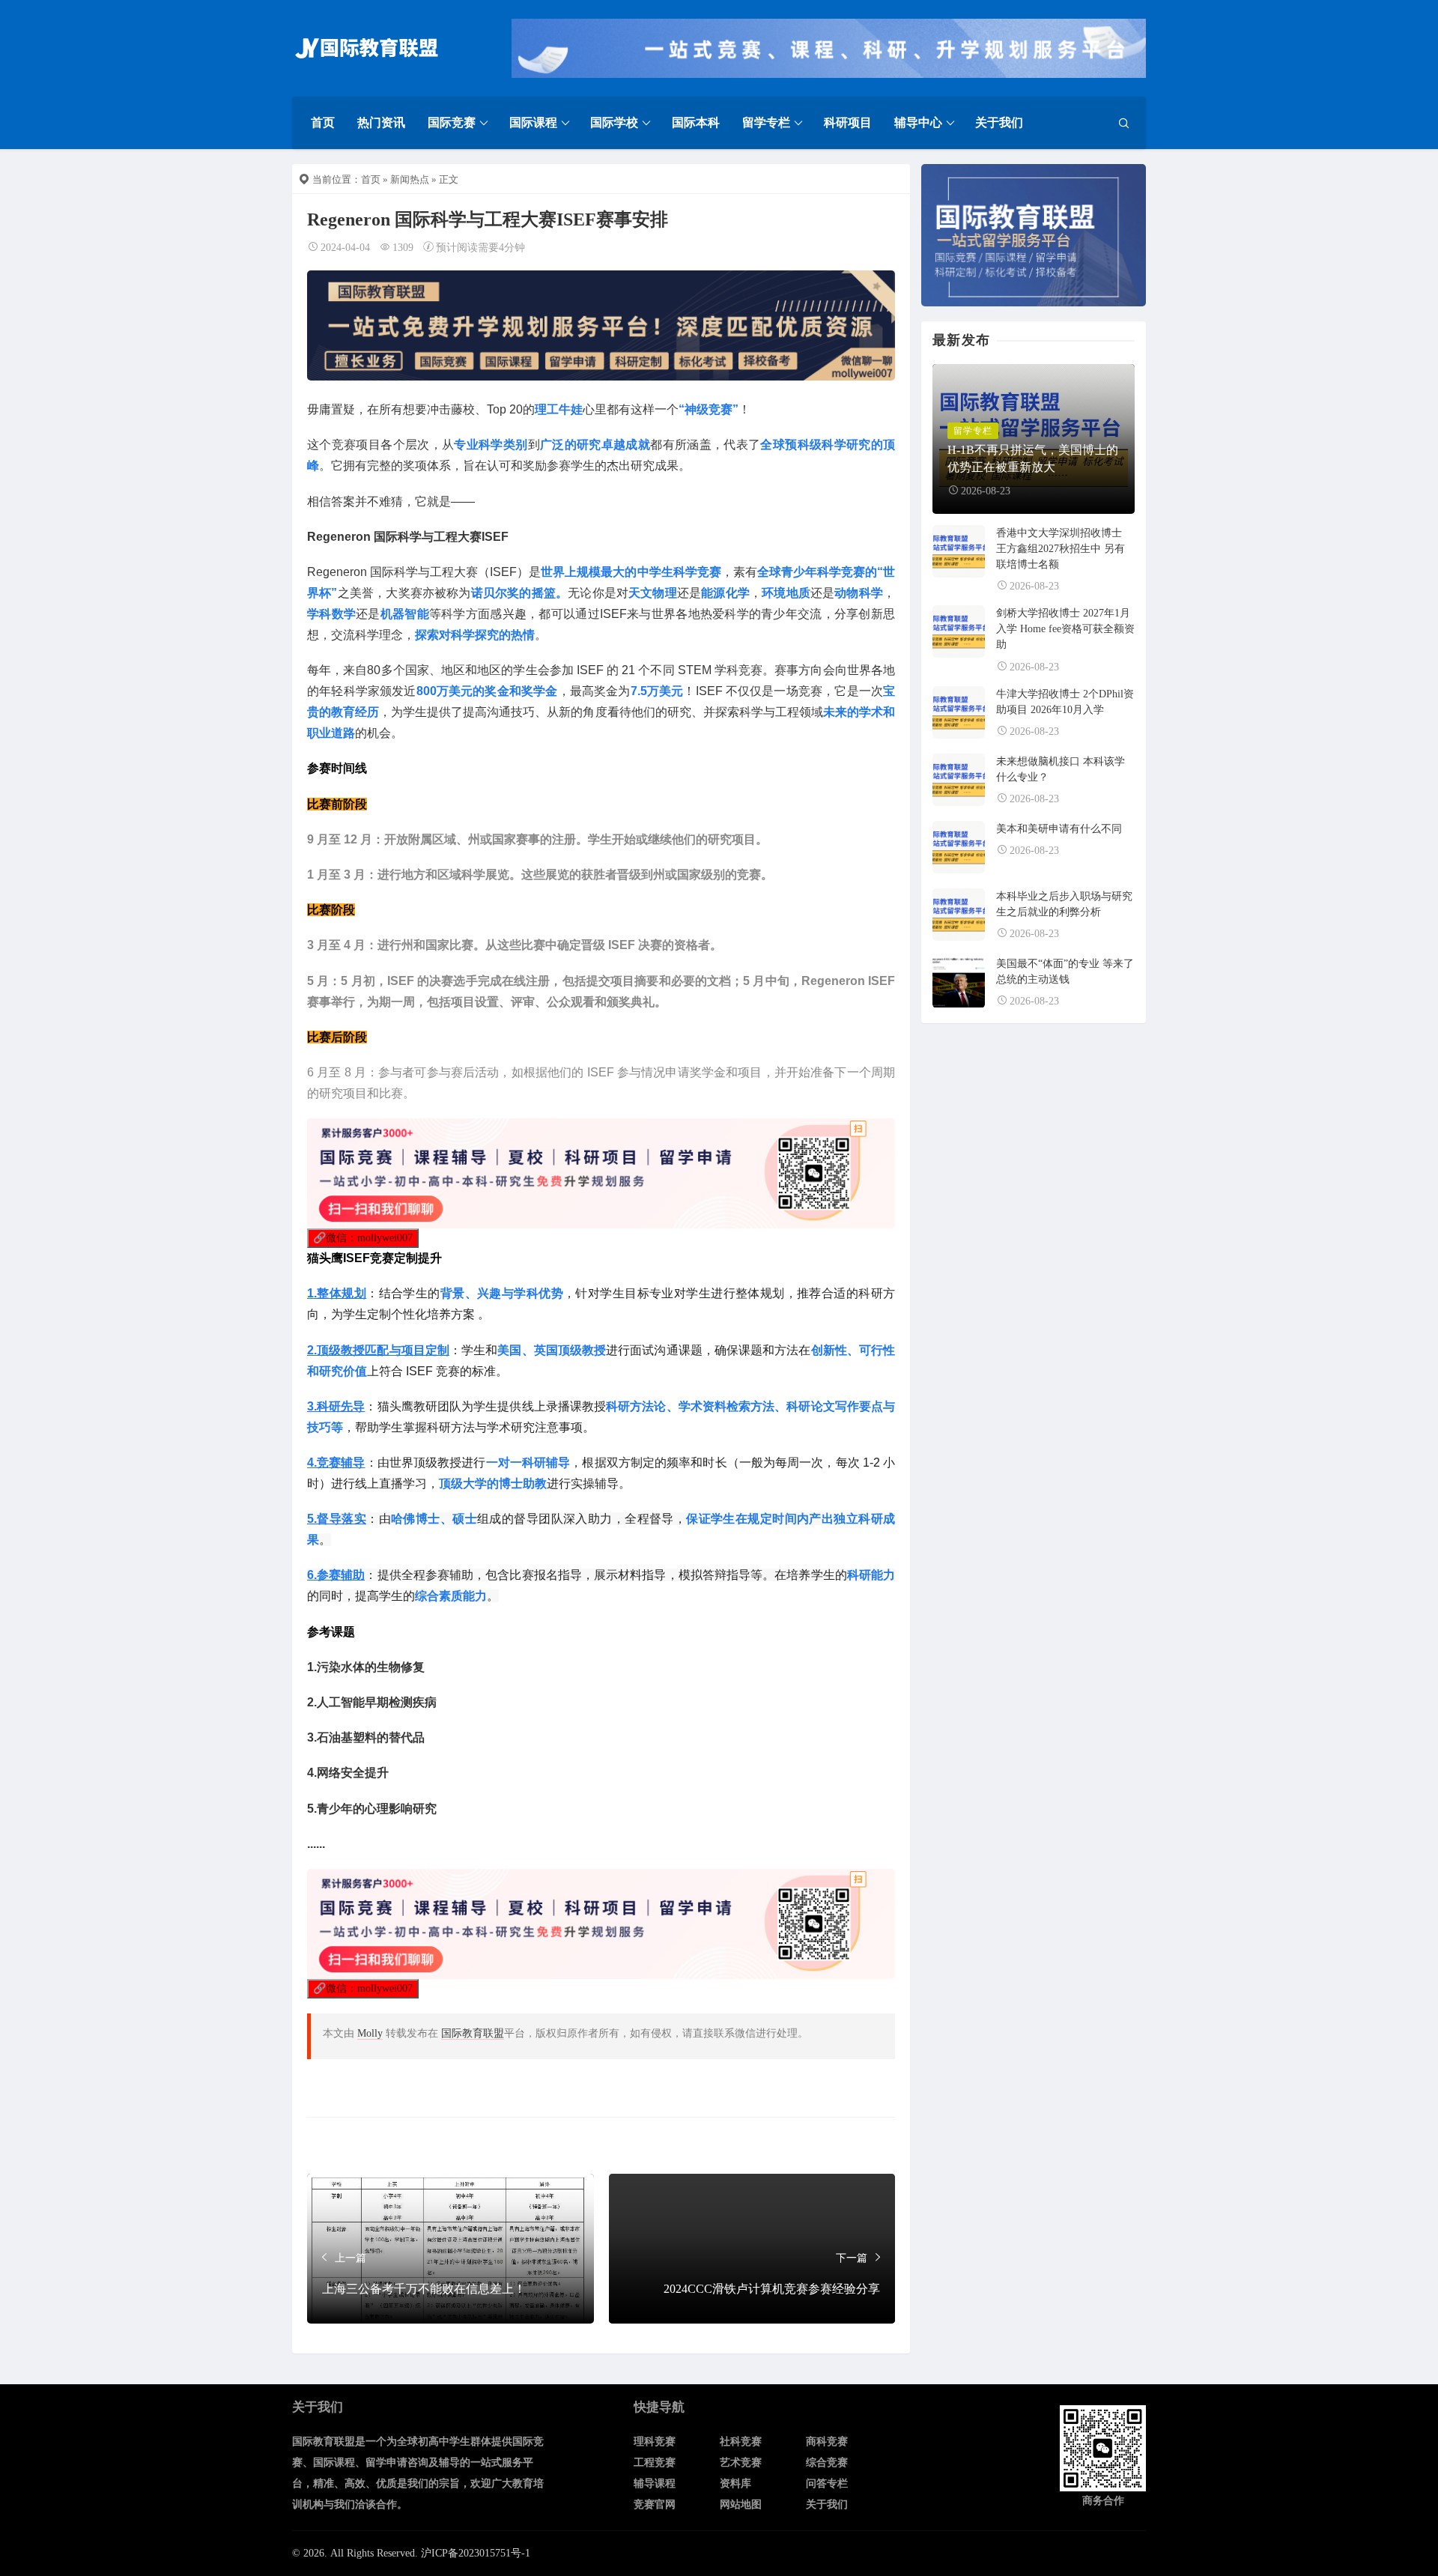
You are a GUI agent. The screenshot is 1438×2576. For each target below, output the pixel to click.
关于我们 (999, 122)
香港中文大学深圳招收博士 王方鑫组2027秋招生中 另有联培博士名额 (1061, 549)
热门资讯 (381, 122)
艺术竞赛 (741, 2463)
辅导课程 (655, 2483)
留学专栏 (766, 122)
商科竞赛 (827, 2442)
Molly (370, 2033)
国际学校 (614, 122)
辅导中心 (918, 122)
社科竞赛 (741, 2442)
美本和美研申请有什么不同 (1059, 829)
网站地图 (741, 2504)
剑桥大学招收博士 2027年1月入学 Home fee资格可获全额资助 (1065, 629)
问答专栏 (827, 2483)
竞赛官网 (655, 2504)
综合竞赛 (827, 2463)
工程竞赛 (655, 2463)
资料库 (735, 2483)
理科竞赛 (655, 2442)
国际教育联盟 (473, 2033)
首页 (323, 122)
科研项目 (848, 122)
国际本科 (696, 122)
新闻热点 (410, 179)
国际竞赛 (452, 122)
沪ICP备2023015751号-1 (476, 2553)
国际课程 (533, 122)
